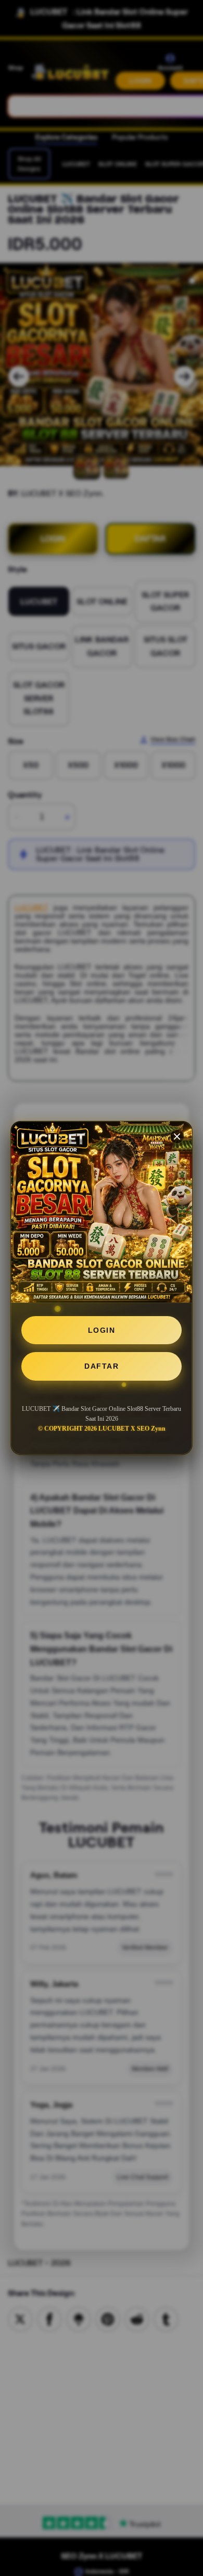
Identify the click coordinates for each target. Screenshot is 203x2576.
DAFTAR (102, 1366)
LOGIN (102, 1330)
